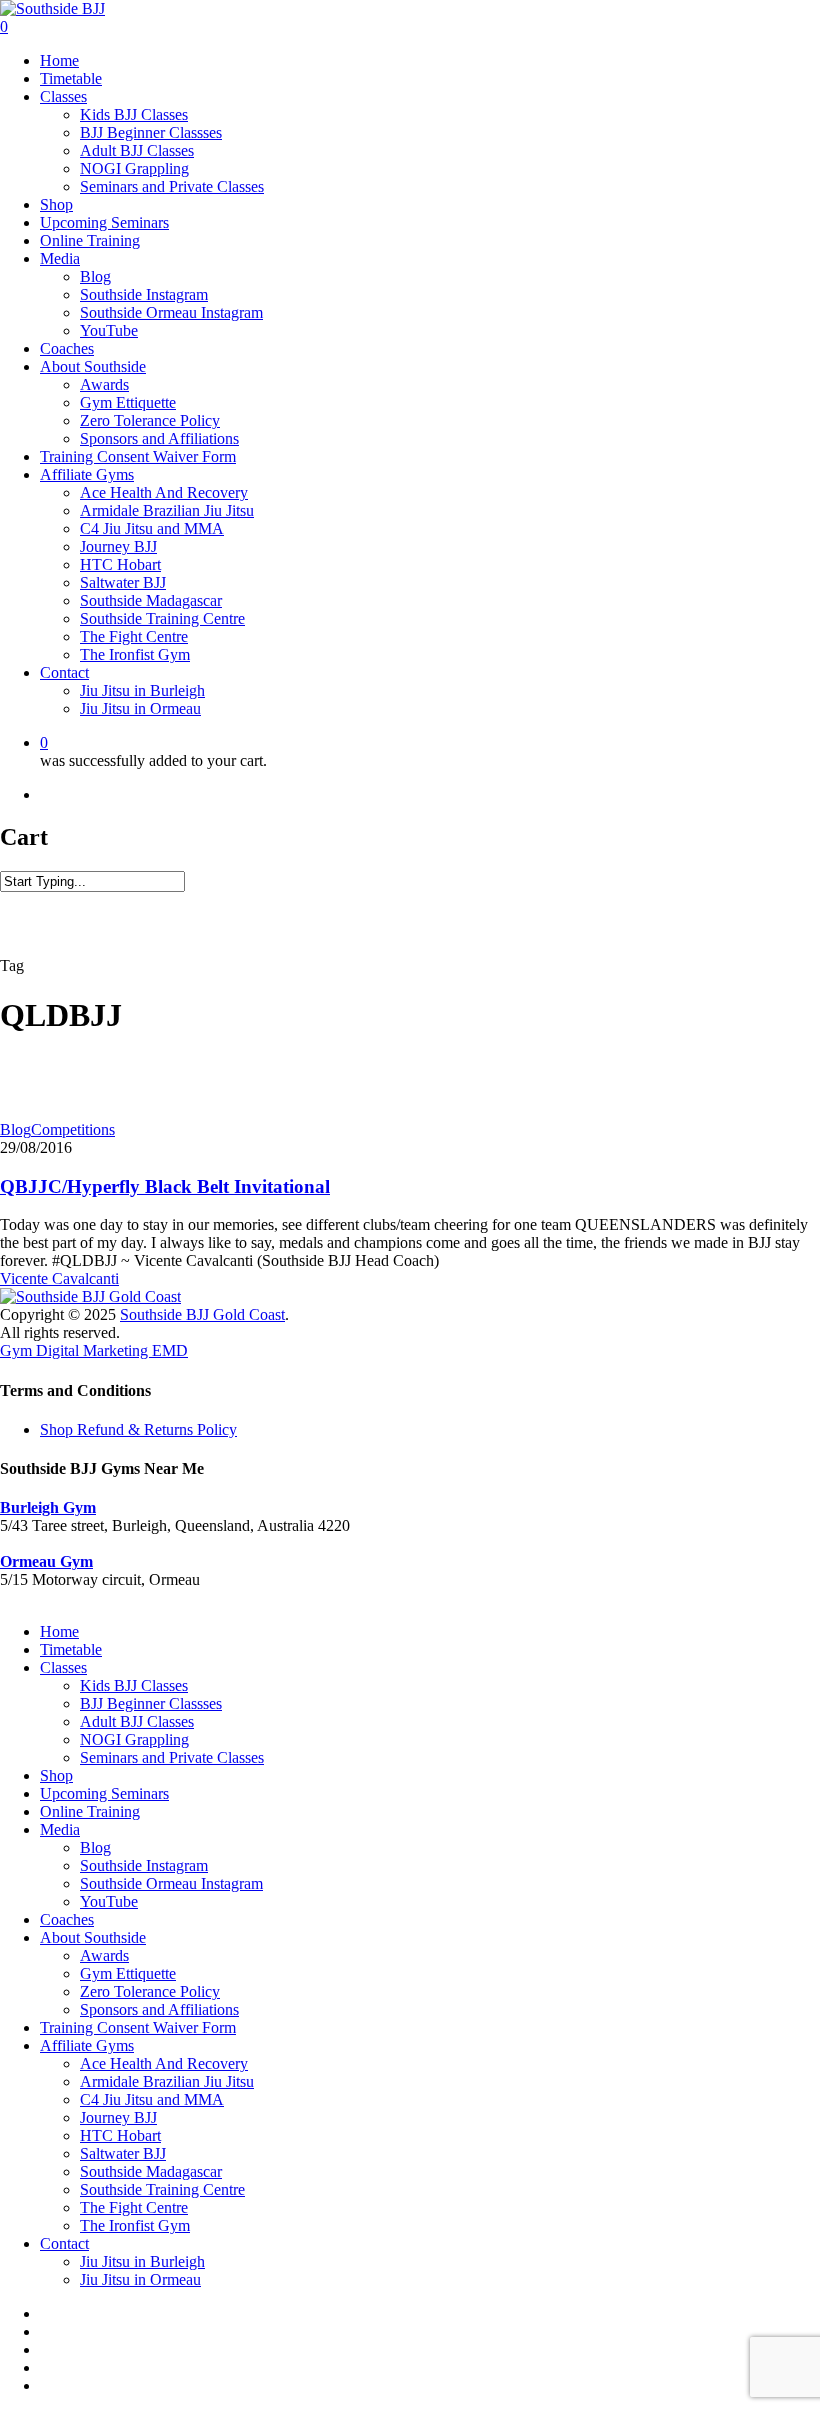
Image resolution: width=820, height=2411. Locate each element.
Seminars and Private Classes (172, 1757)
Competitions (73, 1129)
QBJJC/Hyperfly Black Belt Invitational (165, 1186)
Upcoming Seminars (104, 1793)
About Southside (93, 1937)
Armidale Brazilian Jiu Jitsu (167, 2081)
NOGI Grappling (134, 1739)
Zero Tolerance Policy (150, 1991)
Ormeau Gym (46, 1561)
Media (60, 1829)
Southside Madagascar (151, 2171)
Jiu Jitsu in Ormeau (140, 2279)
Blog (15, 1129)
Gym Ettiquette (128, 1973)
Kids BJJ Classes (134, 1685)
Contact (64, 2243)
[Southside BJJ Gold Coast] (90, 1296)
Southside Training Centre (162, 2189)
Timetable (71, 1649)
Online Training (90, 1811)
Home (59, 1631)
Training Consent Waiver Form (138, 2027)
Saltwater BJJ (123, 2153)
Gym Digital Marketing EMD (94, 1350)
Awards (104, 1955)
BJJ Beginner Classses (151, 1703)
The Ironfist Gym (135, 2225)
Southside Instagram (144, 1865)
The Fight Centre (134, 2207)
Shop (56, 1775)
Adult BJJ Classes (137, 1721)
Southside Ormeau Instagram (171, 1883)
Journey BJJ (118, 2117)
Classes (63, 1667)
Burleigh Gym (48, 1507)
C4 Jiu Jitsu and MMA (152, 2099)
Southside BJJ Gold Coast (202, 1314)
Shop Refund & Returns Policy (138, 1429)
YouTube (109, 1901)
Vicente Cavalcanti (59, 1278)
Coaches (67, 1919)
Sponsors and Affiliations (159, 2009)
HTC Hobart (120, 2135)
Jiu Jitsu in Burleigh (142, 2261)
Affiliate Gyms (87, 2045)
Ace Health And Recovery (164, 2063)
